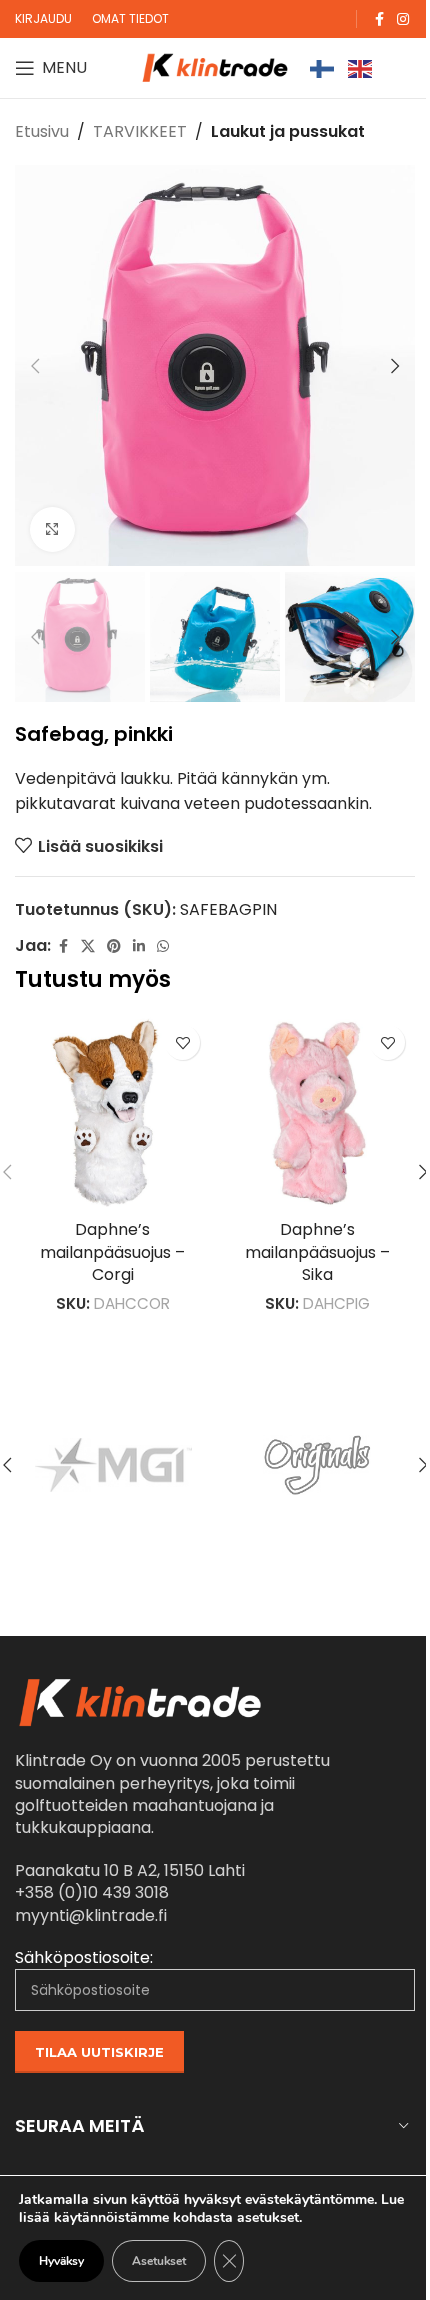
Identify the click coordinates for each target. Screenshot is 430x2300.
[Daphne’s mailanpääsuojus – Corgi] (112, 1112)
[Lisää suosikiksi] (182, 1042)
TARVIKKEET (140, 131)
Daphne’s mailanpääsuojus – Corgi (112, 1252)
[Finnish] (323, 67)
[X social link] (88, 946)
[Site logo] (215, 66)
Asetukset (159, 2261)
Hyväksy (61, 2261)
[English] (361, 67)
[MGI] (113, 1465)
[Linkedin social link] (139, 946)
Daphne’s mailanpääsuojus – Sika (317, 1252)
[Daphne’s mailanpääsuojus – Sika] (317, 1112)
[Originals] (316, 1465)
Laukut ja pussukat (288, 131)
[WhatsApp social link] (163, 946)
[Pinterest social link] (114, 946)
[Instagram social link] (403, 19)
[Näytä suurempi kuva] (52, 529)
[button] (35, 366)
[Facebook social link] (379, 19)
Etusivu (42, 131)
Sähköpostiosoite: (84, 1958)
